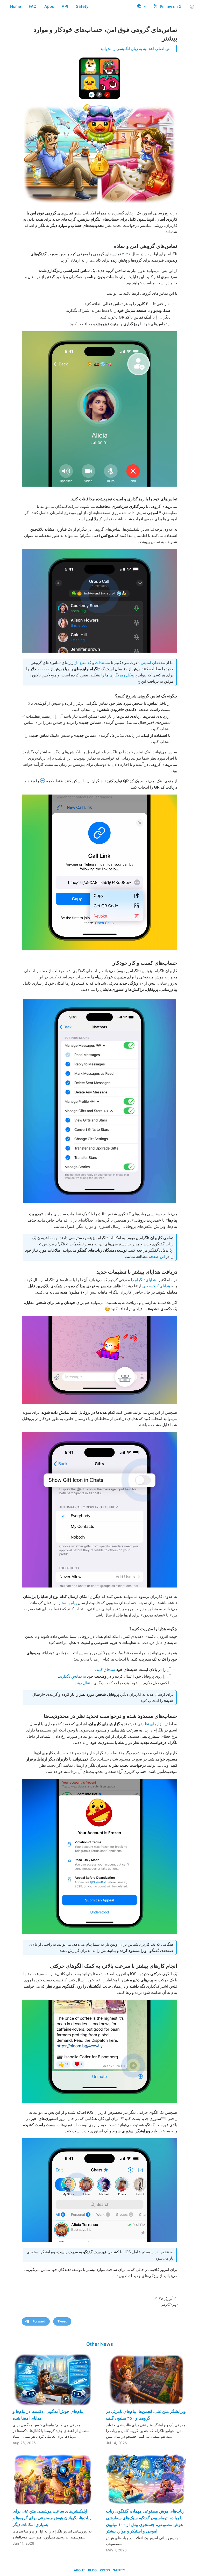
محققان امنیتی (153, 663)
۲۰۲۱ (126, 254)
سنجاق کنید (106, 1669)
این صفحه (157, 1256)
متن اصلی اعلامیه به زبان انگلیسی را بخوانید (136, 49)
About (79, 2570)
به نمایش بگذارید (73, 1676)
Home (16, 6)
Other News (100, 2344)
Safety (82, 6)
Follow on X (170, 7)
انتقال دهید (84, 1683)
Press (105, 2570)
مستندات (102, 663)
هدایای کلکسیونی (156, 1286)
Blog (92, 2570)
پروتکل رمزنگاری (123, 675)
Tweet (62, 2321)
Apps (49, 6)
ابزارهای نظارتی (150, 1724)
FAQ (33, 6)
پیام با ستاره (67, 1603)
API (65, 6)
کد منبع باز (83, 663)
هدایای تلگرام (145, 1280)
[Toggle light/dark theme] (192, 7)
